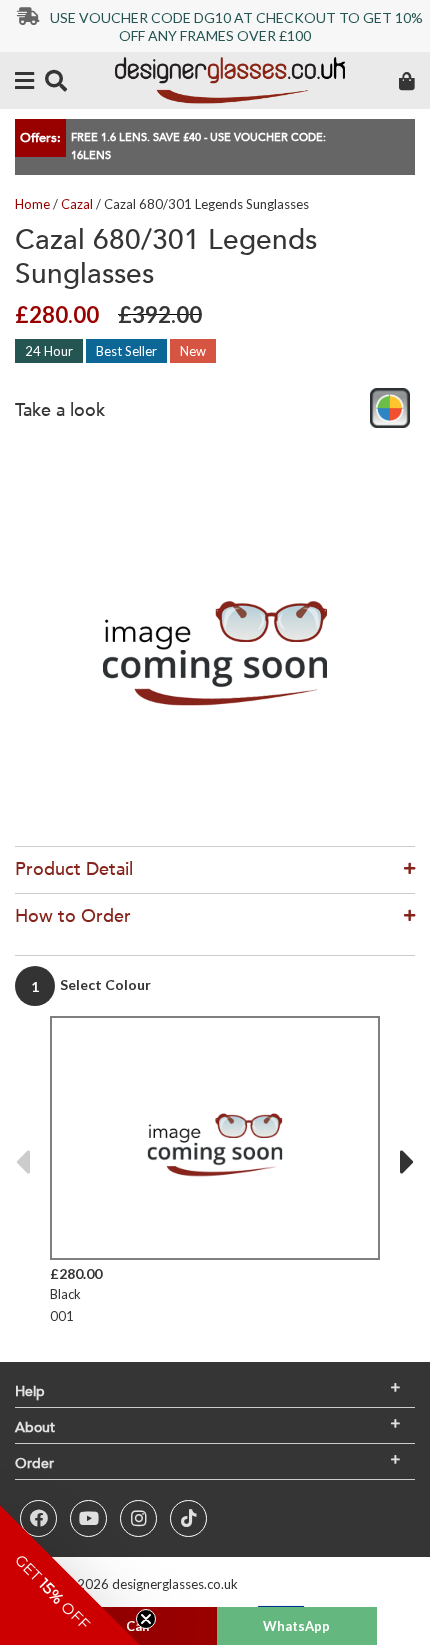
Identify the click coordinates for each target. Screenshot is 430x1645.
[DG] (230, 80)
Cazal (77, 204)
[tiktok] (188, 1518)
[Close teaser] (146, 1619)
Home (32, 204)
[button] (70, 1575)
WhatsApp (296, 1626)
